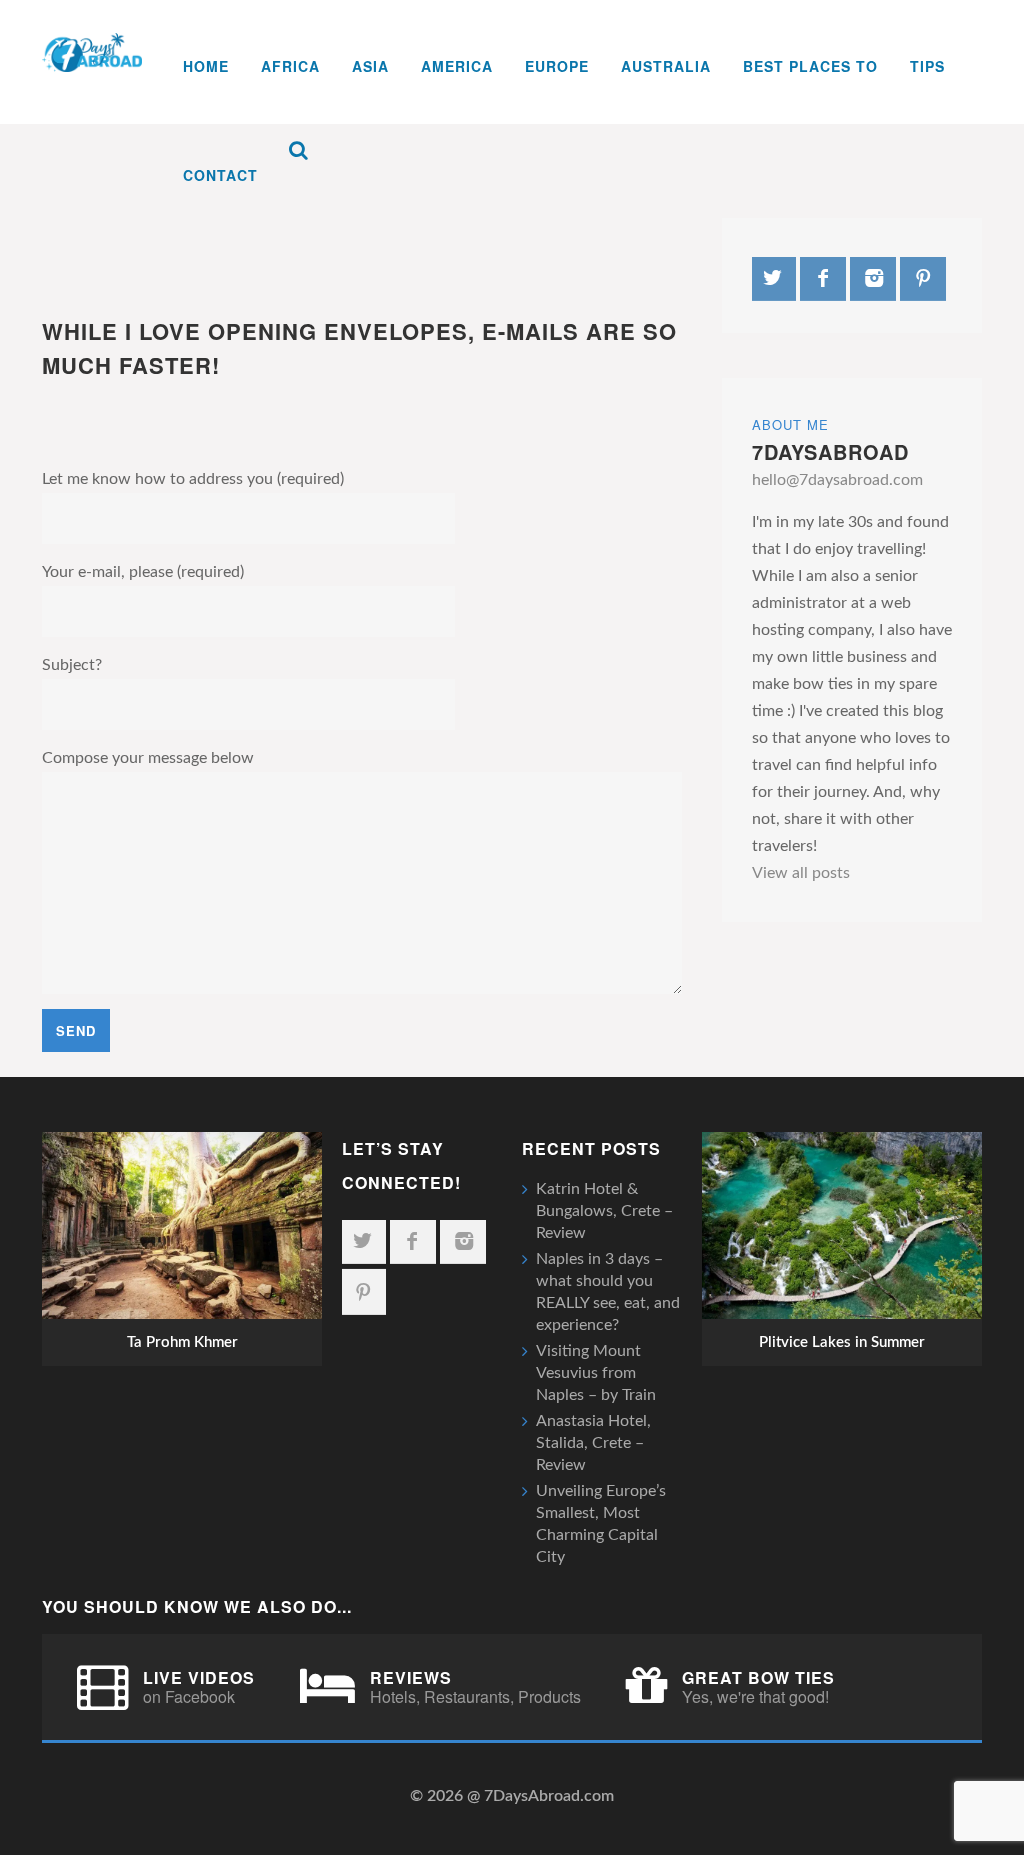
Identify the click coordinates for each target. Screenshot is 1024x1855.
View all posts (801, 873)
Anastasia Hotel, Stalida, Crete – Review (593, 1443)
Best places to (810, 66)
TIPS (927, 66)
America (457, 66)
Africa (290, 66)
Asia (370, 66)
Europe (557, 66)
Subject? (72, 665)
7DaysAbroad (830, 451)
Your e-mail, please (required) (143, 572)
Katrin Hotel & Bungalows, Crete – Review (604, 1211)
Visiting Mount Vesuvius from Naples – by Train (596, 1373)
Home (206, 66)
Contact (220, 175)
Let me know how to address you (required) (193, 479)
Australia (666, 66)
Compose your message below (148, 758)
